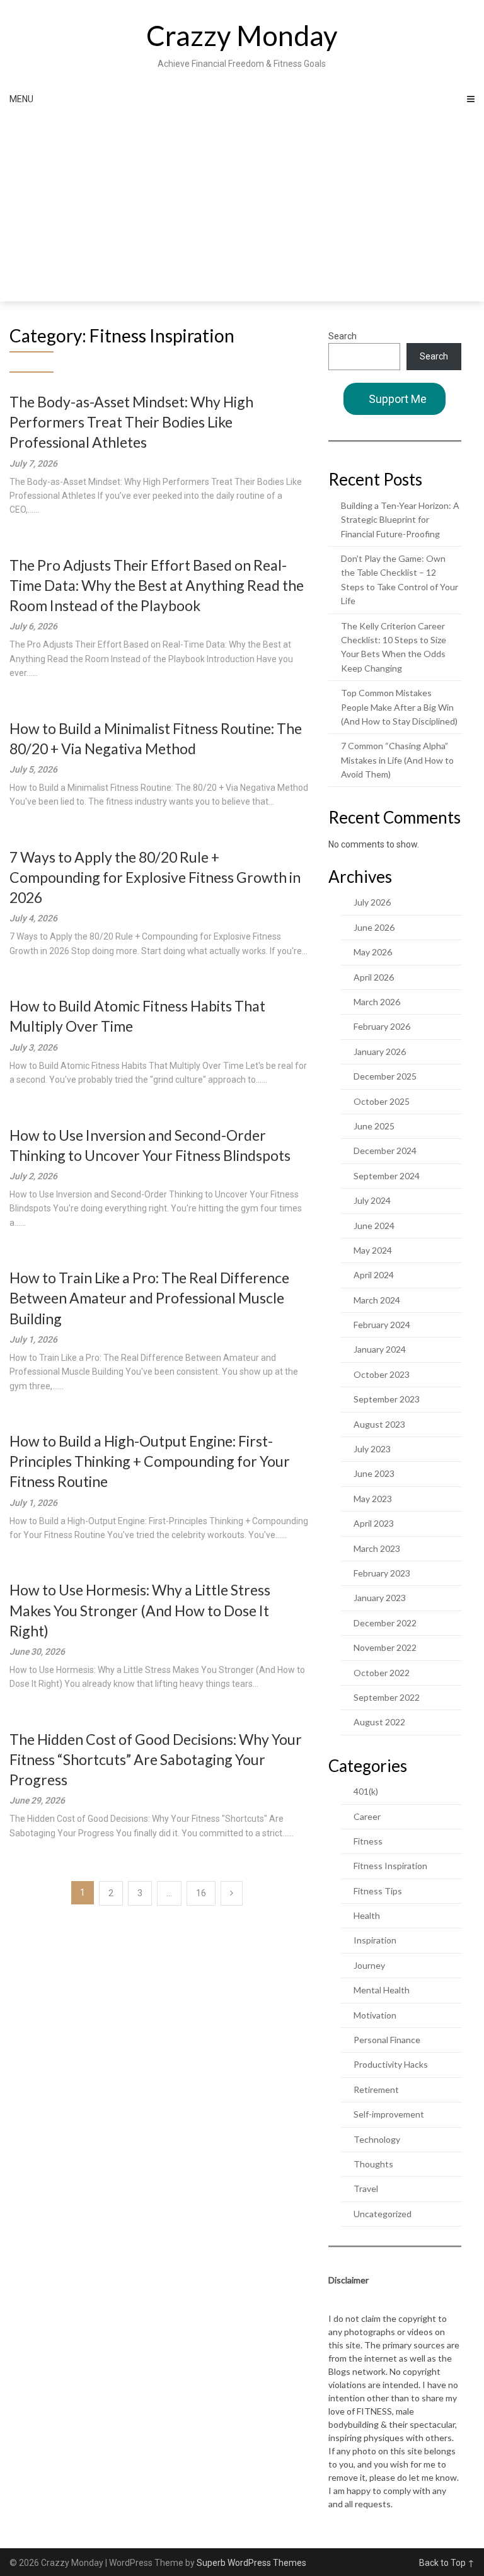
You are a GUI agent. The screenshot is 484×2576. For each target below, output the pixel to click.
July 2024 (372, 1200)
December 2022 (385, 1623)
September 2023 (387, 1399)
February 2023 (382, 1573)
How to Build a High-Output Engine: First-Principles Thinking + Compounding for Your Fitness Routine (150, 1461)
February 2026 (382, 1026)
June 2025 (374, 1126)
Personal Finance (387, 2040)
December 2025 (385, 1076)
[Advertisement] (242, 207)
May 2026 (373, 952)
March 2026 (377, 1002)
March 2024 (377, 1300)
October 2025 (382, 1101)
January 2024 (380, 1349)
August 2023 (379, 1424)
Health (367, 1915)
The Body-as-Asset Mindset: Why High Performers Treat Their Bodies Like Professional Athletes (131, 422)
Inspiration (375, 1940)
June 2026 (374, 927)
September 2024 (387, 1176)
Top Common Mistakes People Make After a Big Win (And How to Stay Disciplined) (399, 707)
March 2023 (377, 1548)
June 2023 (374, 1473)
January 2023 (380, 1598)
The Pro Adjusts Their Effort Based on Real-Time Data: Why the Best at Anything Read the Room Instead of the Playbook (157, 585)
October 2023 (382, 1374)
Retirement (376, 2089)
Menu (21, 99)
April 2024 (374, 1275)
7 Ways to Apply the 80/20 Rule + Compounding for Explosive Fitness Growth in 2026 (155, 877)
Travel (366, 2188)
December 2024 (385, 1151)
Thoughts (373, 2164)
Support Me (398, 399)
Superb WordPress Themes (251, 2563)
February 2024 (382, 1325)
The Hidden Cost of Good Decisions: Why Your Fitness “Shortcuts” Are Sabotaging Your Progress (156, 1759)
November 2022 (385, 1647)
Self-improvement (389, 2114)
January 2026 (380, 1052)
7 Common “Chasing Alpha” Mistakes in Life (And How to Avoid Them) (397, 760)
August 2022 (379, 1722)
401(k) (366, 1791)
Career (367, 1816)
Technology (377, 2139)
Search (343, 336)
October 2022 (382, 1673)
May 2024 (373, 1250)
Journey (369, 1965)
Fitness (368, 1841)
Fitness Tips (378, 1891)
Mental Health (382, 1990)
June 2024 (374, 1226)
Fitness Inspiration (390, 1866)
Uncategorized (383, 2214)
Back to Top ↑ (447, 2563)
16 (201, 1893)
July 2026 (372, 902)
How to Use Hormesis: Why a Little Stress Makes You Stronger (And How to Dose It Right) (140, 1610)
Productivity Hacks (391, 2064)
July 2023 (372, 1449)
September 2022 (387, 1697)
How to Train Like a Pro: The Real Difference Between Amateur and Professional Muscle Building (149, 1298)
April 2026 (374, 977)
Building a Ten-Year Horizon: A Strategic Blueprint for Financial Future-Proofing (400, 520)
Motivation (375, 2015)
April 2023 (374, 1523)
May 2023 (373, 1499)
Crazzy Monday (242, 35)
